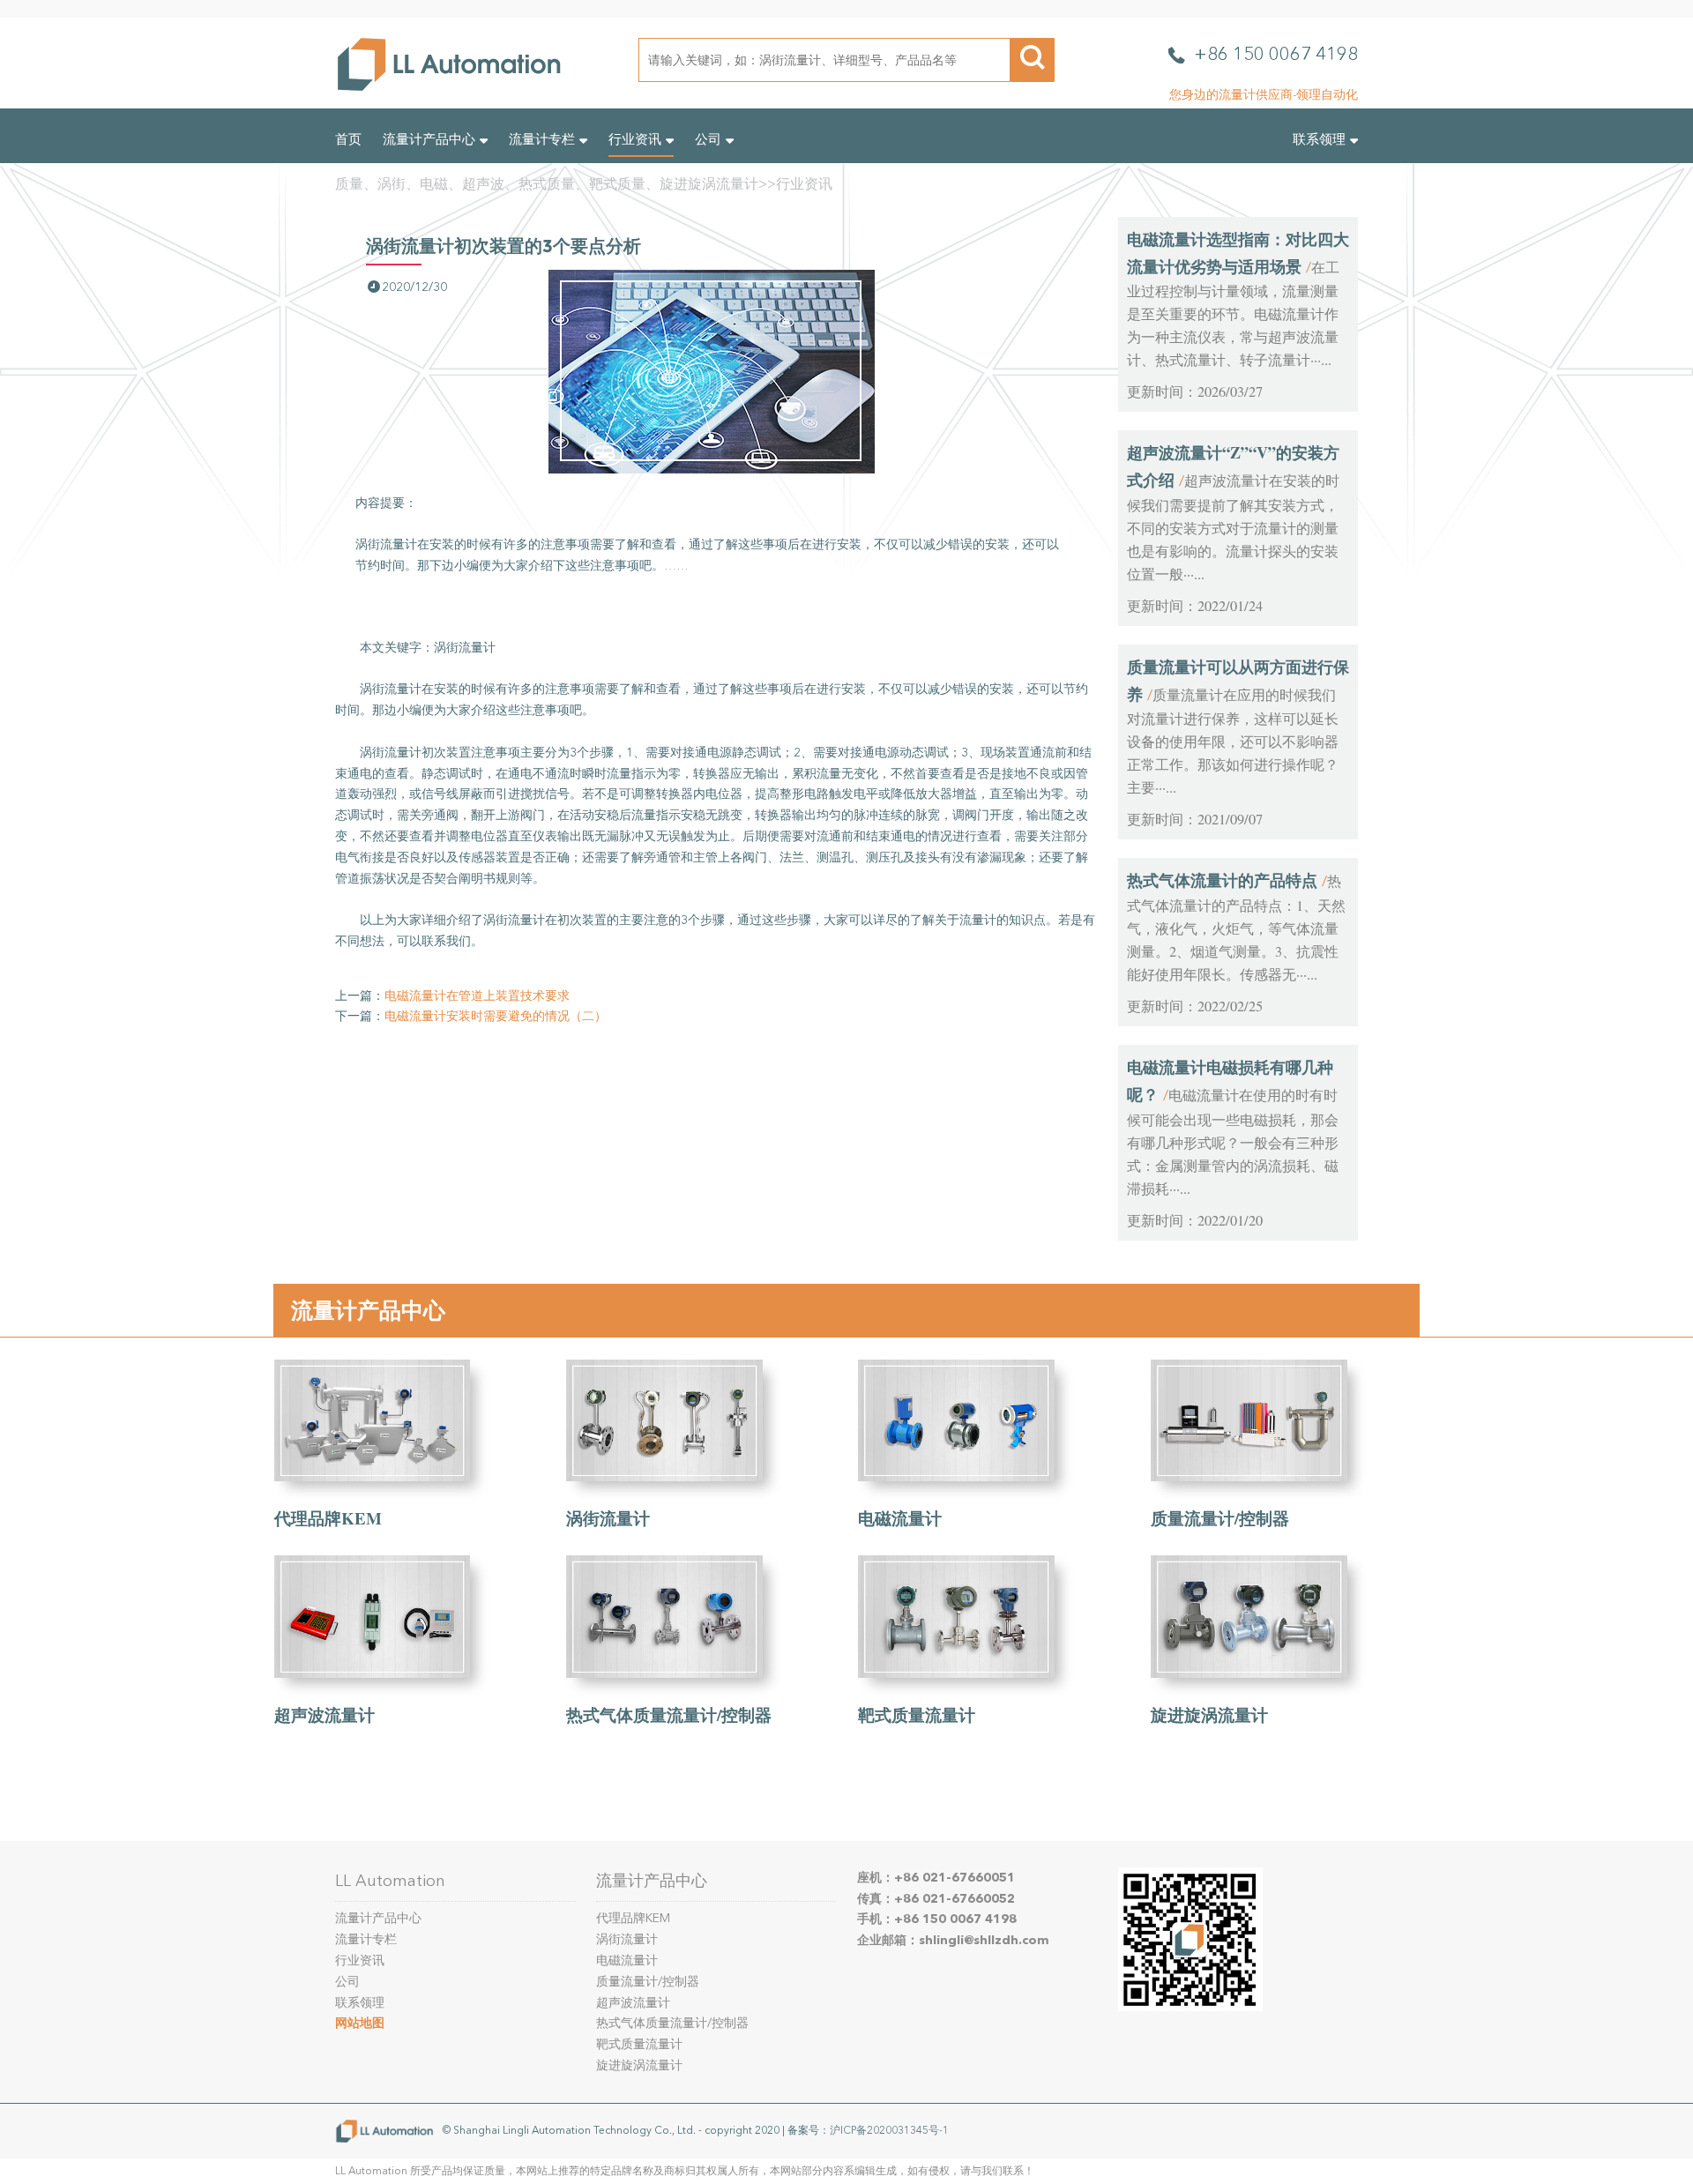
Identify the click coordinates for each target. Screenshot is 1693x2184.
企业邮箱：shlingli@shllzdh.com (953, 1940)
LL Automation (390, 1881)
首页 (348, 139)
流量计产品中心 (429, 139)
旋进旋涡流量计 (1209, 1714)
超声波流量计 (324, 1714)
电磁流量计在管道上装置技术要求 (477, 996)
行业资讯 (635, 139)
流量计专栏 (542, 139)
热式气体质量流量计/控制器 (669, 1714)
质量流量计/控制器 (1220, 1518)
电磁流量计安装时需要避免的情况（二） (496, 1016)
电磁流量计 (900, 1518)
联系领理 (1319, 139)
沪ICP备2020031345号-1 (889, 2130)
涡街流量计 (608, 1518)
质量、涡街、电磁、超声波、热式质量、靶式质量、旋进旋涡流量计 (547, 184)
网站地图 (360, 2023)
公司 (708, 139)
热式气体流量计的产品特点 (1222, 880)
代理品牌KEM (328, 1518)
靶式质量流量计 (917, 1714)
